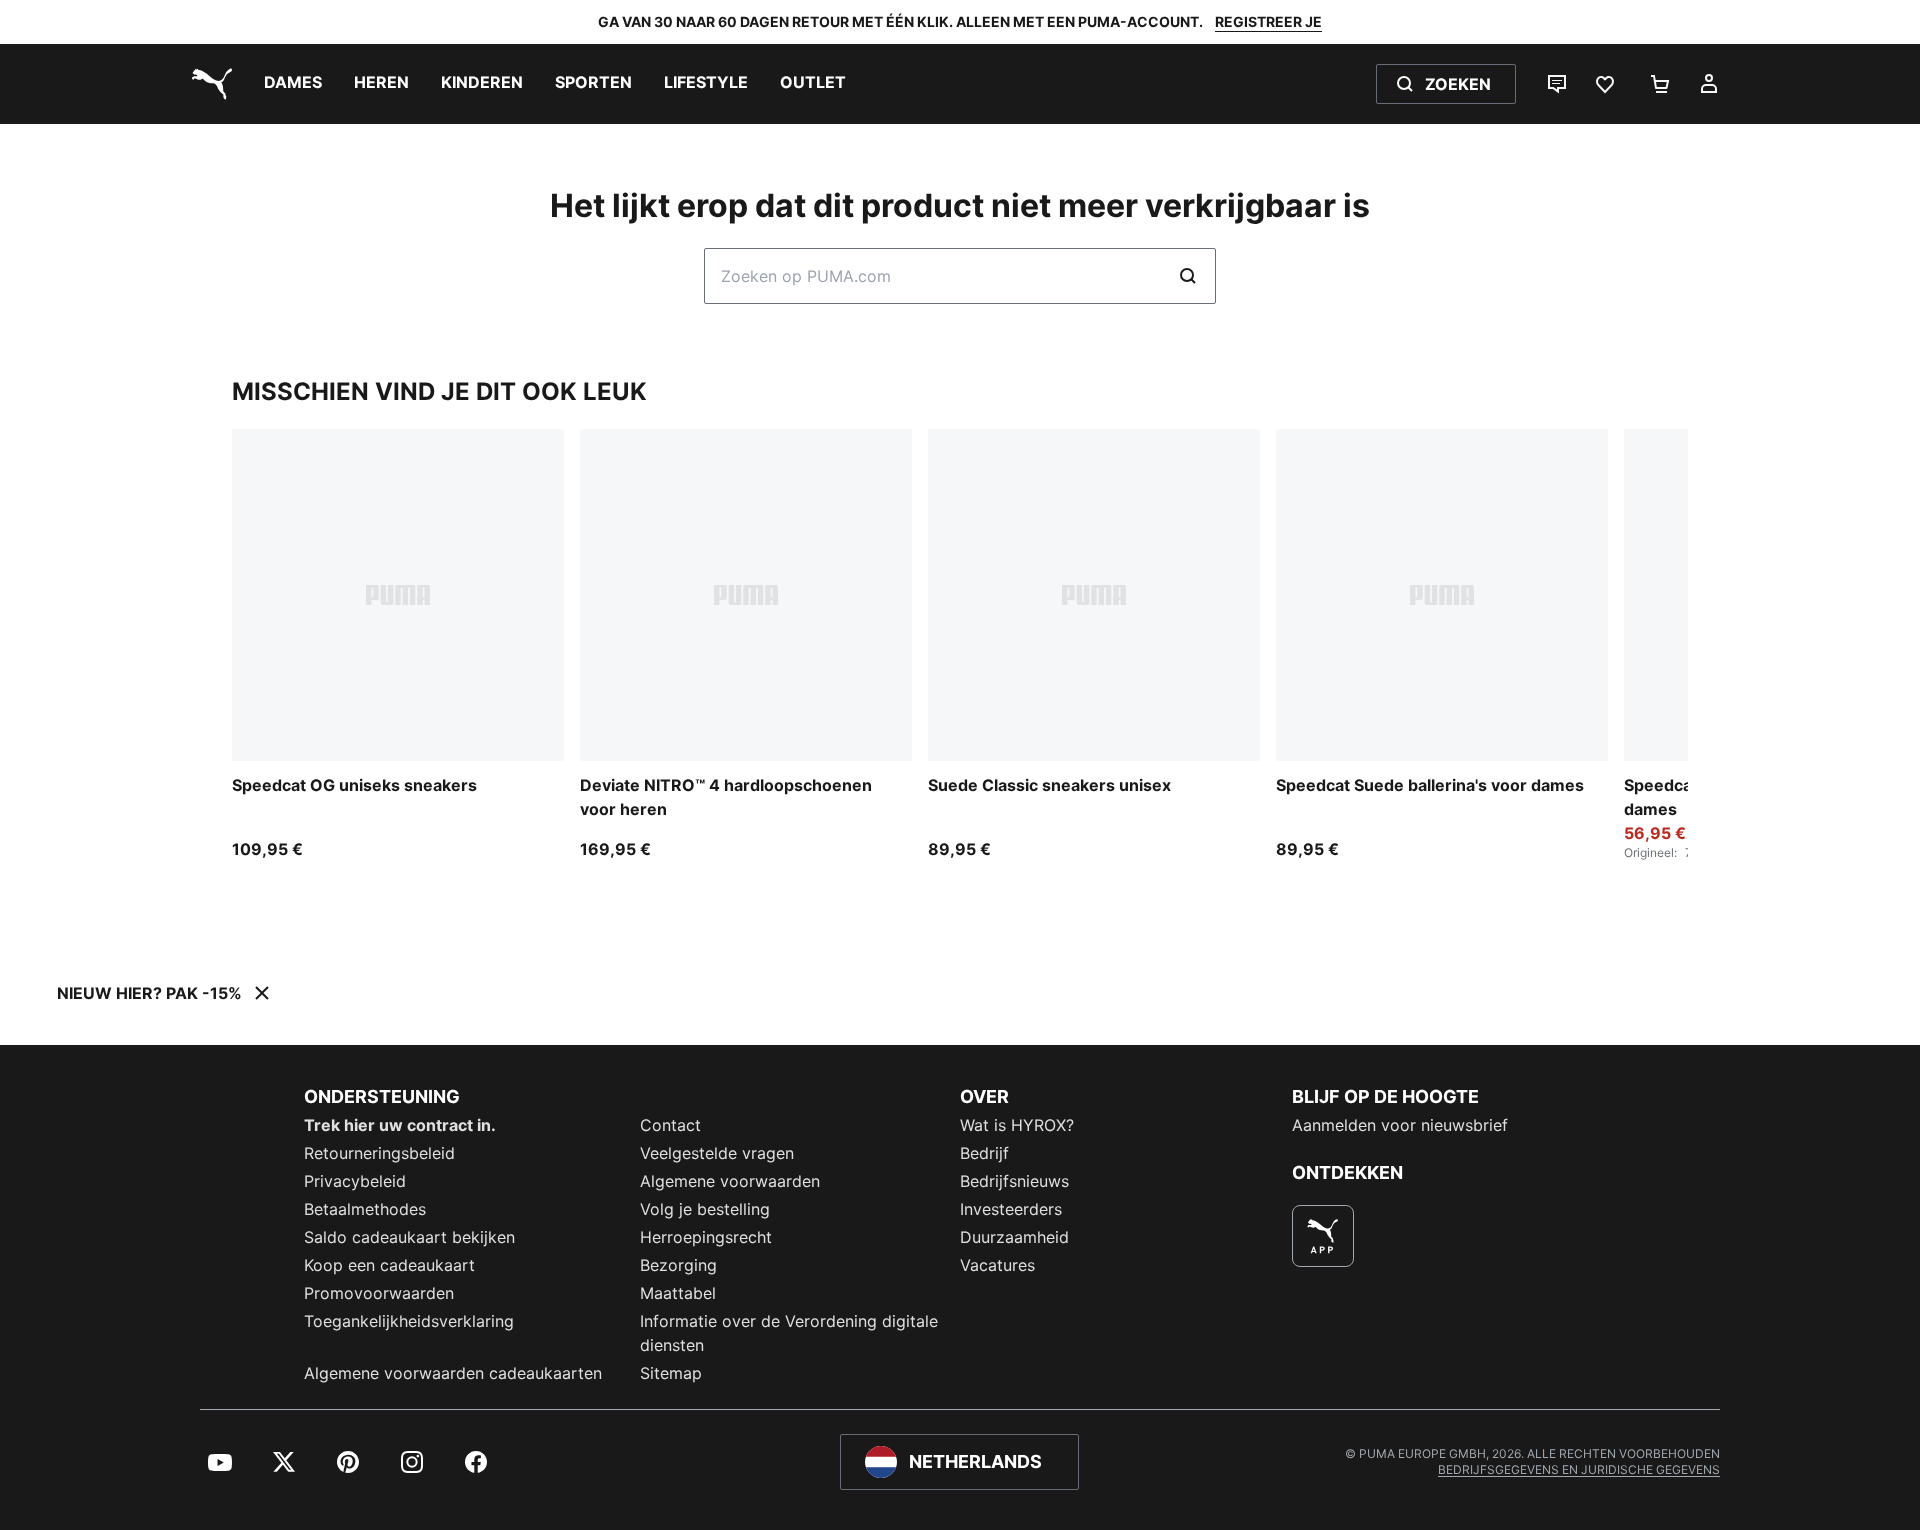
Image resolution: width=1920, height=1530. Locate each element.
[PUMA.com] (208, 84)
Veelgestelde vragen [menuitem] (717, 1153)
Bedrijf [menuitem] (984, 1153)
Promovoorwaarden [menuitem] (379, 1293)
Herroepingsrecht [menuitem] (706, 1237)
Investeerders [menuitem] (1011, 1209)
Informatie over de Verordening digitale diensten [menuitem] (789, 1333)
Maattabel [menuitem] (678, 1293)
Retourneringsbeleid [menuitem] (379, 1153)
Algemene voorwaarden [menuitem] (730, 1181)
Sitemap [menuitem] (671, 1373)
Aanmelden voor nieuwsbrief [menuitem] (1400, 1125)
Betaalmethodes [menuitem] (365, 1209)
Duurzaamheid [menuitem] (1014, 1237)
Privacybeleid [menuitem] (355, 1181)
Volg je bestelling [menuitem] (705, 1209)
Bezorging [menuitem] (678, 1265)
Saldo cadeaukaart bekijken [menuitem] (409, 1237)
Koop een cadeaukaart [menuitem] (389, 1265)
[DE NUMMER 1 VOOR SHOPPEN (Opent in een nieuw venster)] (1323, 1236)
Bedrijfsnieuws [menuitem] (1014, 1181)
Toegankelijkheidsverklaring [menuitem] (409, 1321)
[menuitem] (293, 84)
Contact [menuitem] (670, 1125)
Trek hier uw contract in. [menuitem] (400, 1125)
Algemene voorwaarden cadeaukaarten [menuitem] (453, 1373)
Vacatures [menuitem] (997, 1265)
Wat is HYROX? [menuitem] (1017, 1125)
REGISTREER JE (1268, 21)
